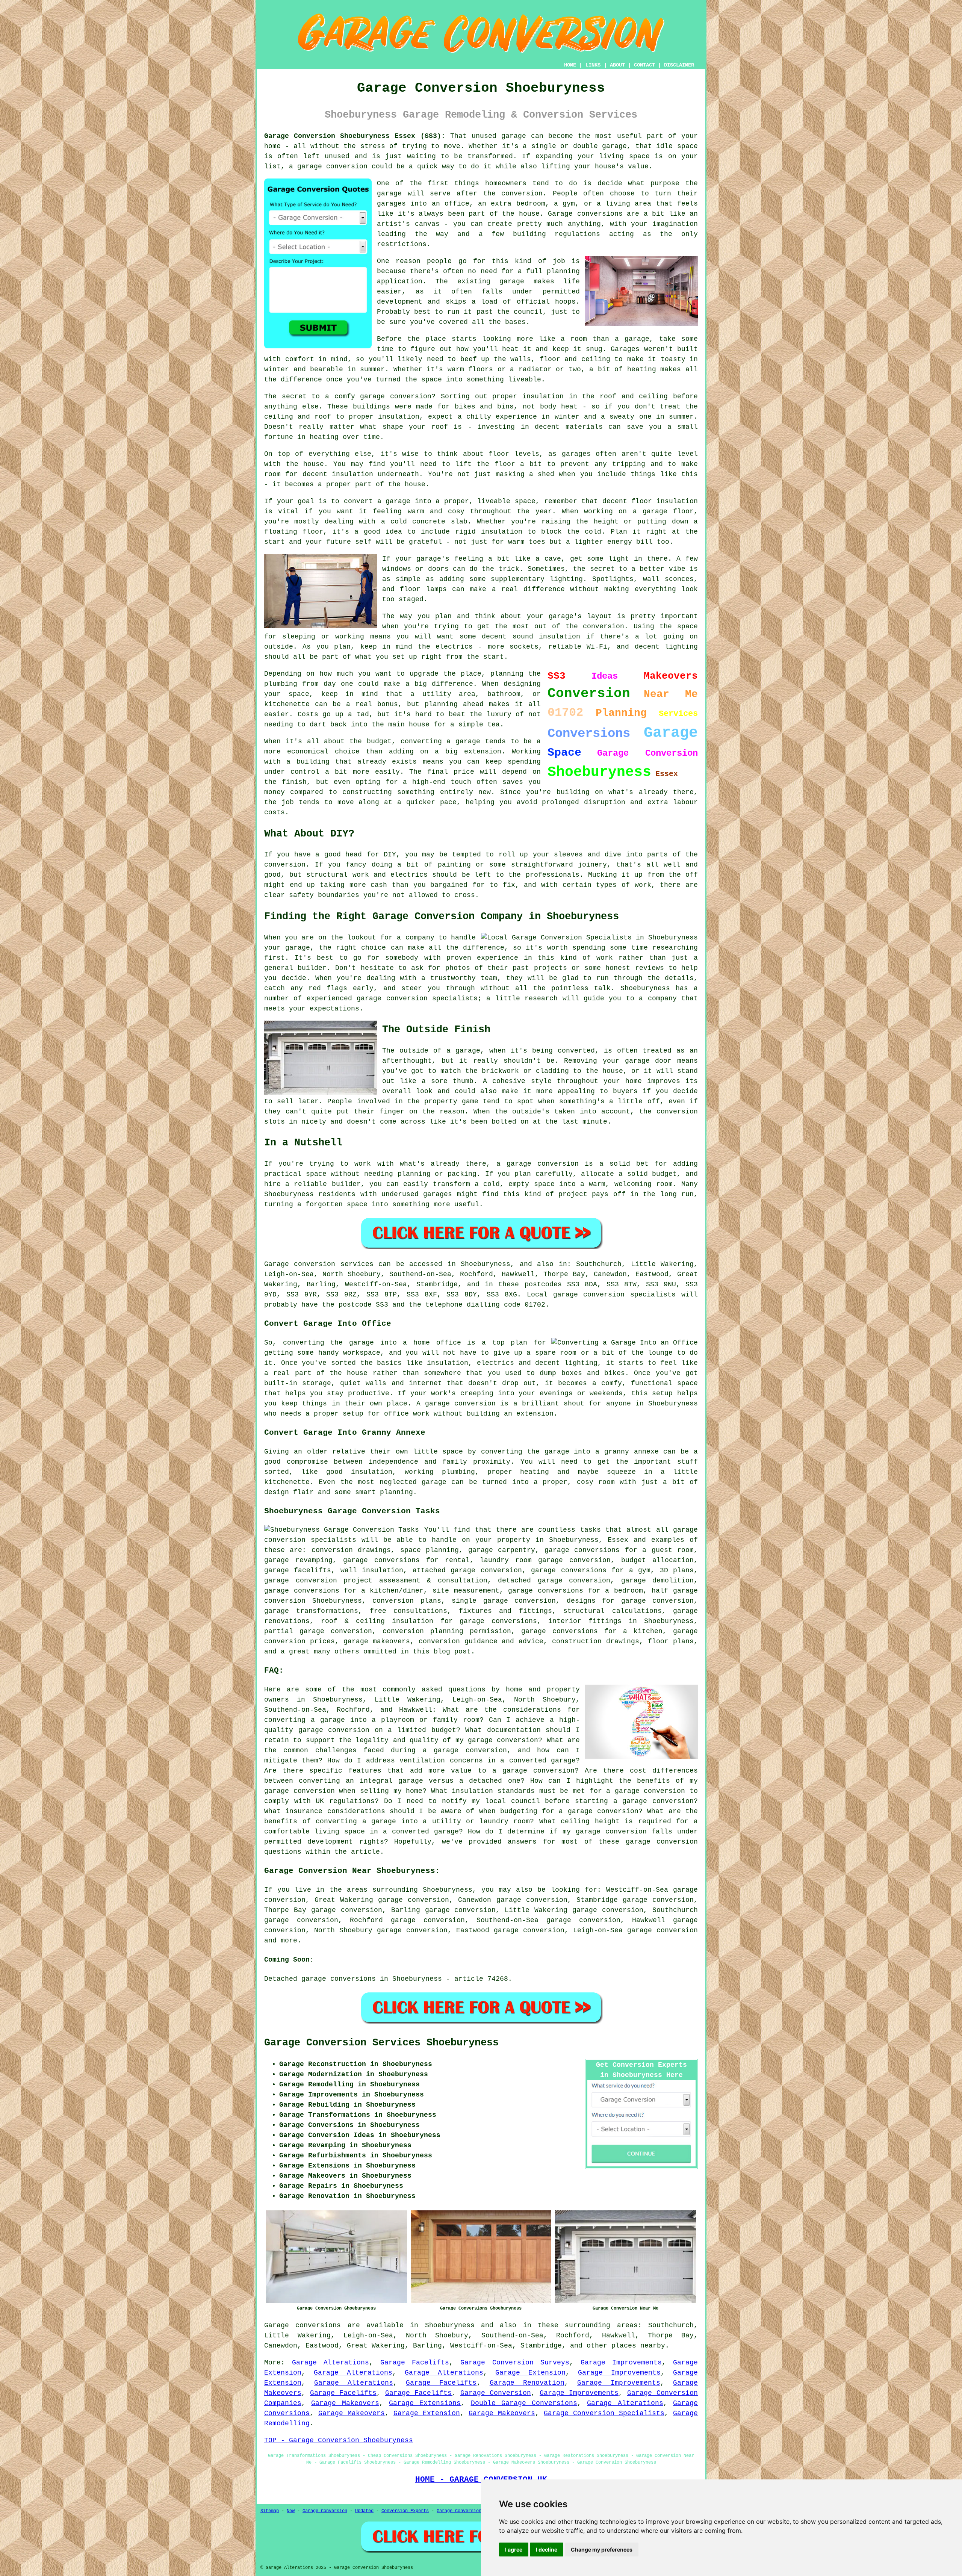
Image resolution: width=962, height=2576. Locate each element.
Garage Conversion (496, 2393)
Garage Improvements (621, 2363)
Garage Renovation (527, 2383)
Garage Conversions (460, 2511)
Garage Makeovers (345, 2403)
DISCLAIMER (679, 65)
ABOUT (617, 65)
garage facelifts (298, 1570)
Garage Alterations (331, 2363)
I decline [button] (547, 2550)
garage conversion (663, 1930)
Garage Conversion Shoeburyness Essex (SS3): (355, 136)
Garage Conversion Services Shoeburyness (381, 2043)
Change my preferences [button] (602, 2550)
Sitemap (270, 2511)
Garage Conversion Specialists (604, 2413)
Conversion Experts (405, 2511)
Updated (364, 2511)
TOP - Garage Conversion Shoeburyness (339, 2440)
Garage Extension (530, 2373)
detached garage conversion (554, 1581)
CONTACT (644, 65)
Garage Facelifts (415, 2363)
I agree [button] (514, 2550)
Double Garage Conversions (524, 2403)
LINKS (593, 65)
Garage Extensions (425, 2403)
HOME (570, 65)
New (291, 2511)
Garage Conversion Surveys (515, 2363)
